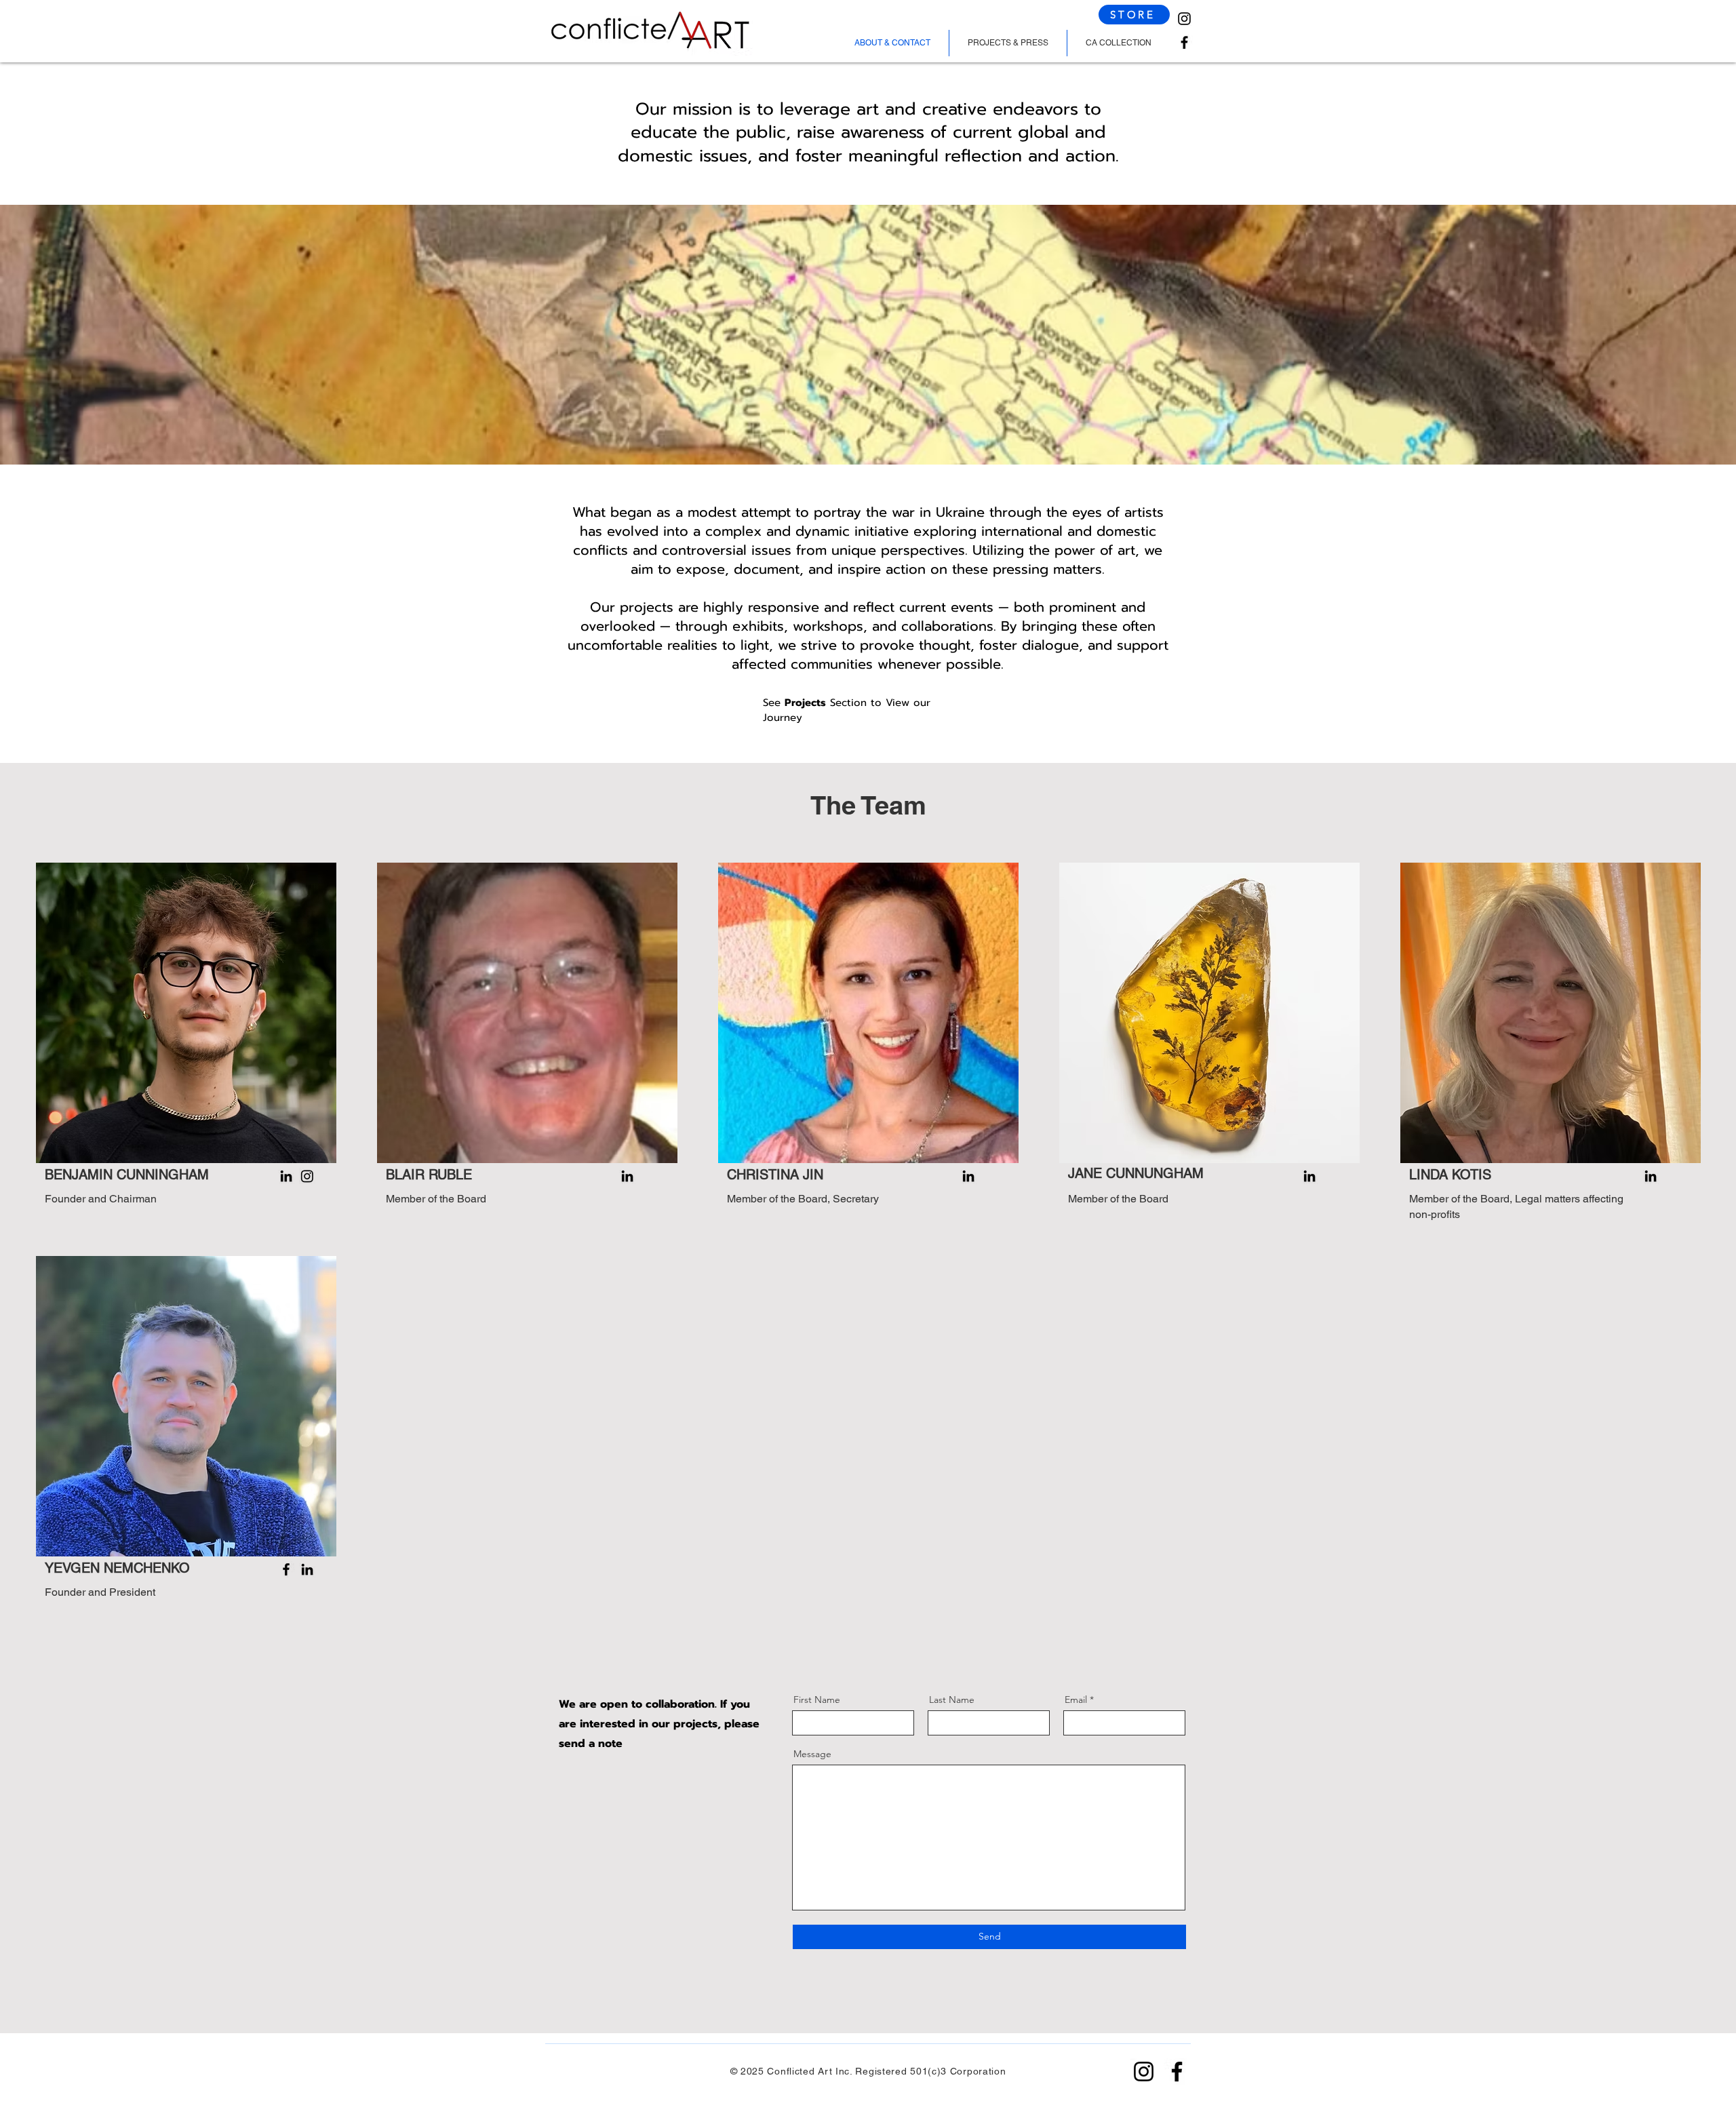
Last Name (952, 1700)
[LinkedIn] (286, 1176)
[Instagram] (1184, 19)
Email (1076, 1700)
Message (812, 1754)
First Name (817, 1700)
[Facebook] (1184, 42)
